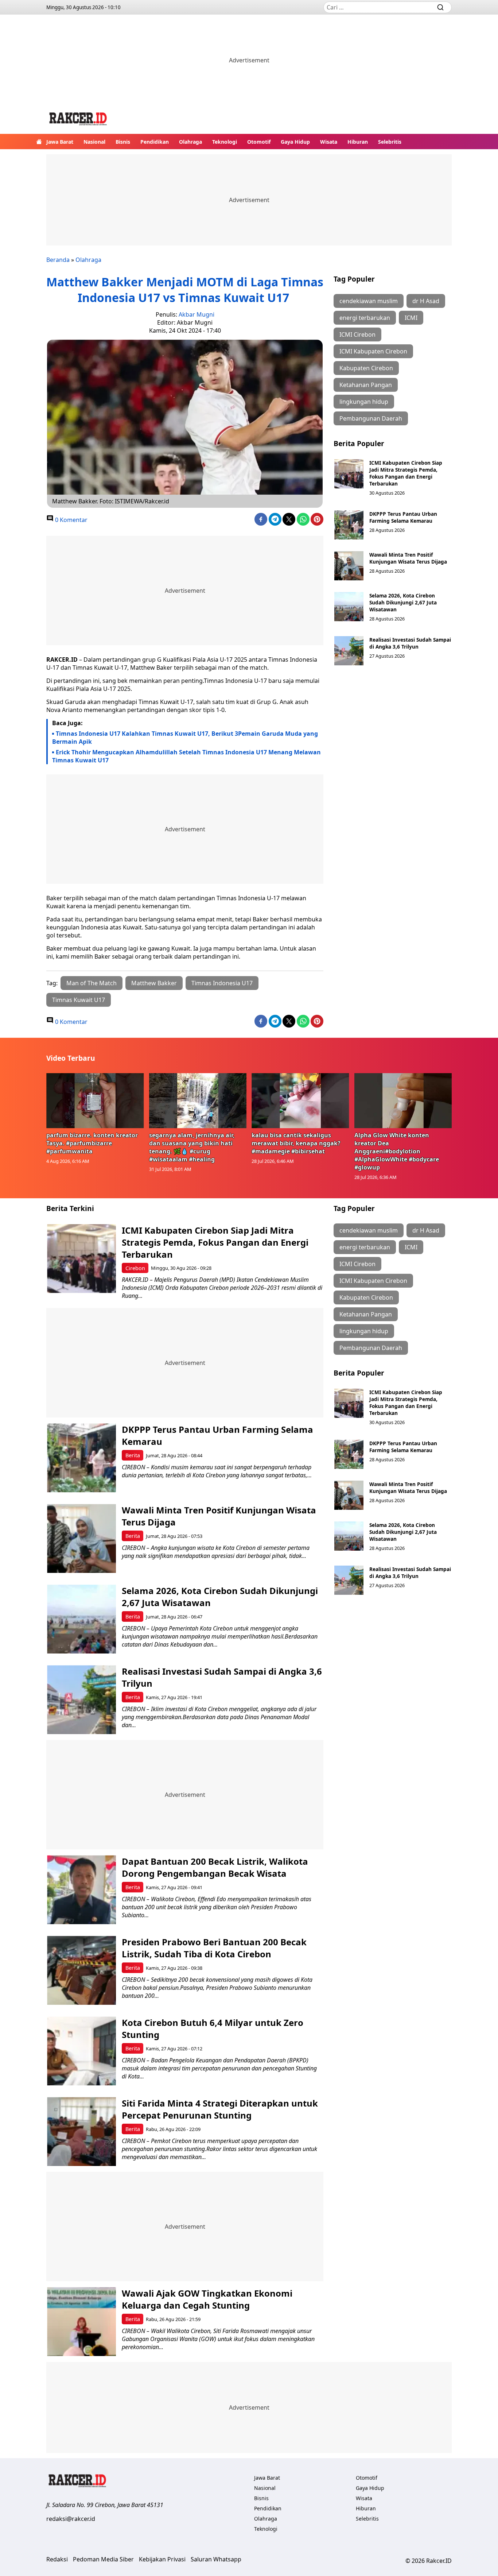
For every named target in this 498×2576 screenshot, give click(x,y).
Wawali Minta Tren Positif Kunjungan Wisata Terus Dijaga (408, 558)
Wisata (329, 142)
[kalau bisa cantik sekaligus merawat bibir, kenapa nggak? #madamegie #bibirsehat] (300, 1101)
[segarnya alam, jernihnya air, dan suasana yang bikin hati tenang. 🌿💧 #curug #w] (198, 1101)
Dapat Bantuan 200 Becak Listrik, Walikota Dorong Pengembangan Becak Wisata (215, 1867)
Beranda (58, 260)
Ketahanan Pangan (366, 385)
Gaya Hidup (295, 142)
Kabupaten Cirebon (366, 368)
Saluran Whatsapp (216, 2559)
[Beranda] (39, 142)
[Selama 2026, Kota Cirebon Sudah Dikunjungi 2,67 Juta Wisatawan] (349, 607)
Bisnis (123, 142)
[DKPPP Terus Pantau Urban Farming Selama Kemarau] (349, 525)
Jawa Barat (60, 142)
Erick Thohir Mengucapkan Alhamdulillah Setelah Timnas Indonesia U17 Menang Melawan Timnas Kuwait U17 (186, 756)
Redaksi (57, 2559)
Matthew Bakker (154, 983)
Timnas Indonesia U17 (222, 983)
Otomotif (259, 142)
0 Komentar (71, 520)
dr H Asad (426, 301)
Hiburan (358, 142)
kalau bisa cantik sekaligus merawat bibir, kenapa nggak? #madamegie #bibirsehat (296, 1143)
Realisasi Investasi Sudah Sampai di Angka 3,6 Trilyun (410, 643)
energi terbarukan (365, 318)
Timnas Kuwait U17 (79, 1000)
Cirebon (135, 1268)
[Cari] (440, 7)
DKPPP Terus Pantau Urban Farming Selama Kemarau (403, 517)
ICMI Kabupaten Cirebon (373, 351)
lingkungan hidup (364, 402)
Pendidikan (155, 142)
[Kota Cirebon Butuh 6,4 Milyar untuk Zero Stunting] (81, 2051)
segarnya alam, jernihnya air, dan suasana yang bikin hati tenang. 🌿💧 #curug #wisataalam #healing (192, 1147)
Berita (133, 1455)
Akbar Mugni (197, 314)
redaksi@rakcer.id (71, 2519)
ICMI (411, 318)
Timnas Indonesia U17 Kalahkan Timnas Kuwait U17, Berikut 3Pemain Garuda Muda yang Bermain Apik (185, 738)
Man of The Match (92, 983)
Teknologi (225, 142)
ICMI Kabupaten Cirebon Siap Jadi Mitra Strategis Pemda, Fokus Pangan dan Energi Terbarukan (406, 473)
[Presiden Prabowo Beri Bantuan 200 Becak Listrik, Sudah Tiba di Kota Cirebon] (81, 1970)
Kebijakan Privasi (162, 2559)
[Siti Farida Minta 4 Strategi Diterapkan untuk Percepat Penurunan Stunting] (81, 2132)
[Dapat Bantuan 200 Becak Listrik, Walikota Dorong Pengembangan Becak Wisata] (81, 1890)
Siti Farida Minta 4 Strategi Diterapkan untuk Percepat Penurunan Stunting (220, 2109)
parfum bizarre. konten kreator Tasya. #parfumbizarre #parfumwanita (92, 1143)
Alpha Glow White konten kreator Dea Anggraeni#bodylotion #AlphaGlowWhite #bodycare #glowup (397, 1151)
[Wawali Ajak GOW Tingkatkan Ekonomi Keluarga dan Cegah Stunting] (81, 2322)
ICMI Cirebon (357, 334)
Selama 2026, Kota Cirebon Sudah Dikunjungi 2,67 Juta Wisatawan (403, 602)
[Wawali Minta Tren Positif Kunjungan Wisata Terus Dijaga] (349, 566)
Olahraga (190, 142)
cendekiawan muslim (369, 301)
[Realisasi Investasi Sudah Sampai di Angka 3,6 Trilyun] (349, 651)
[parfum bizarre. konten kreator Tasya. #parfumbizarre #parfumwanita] (95, 1101)
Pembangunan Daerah (371, 418)
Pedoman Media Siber (103, 2559)
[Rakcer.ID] (78, 120)
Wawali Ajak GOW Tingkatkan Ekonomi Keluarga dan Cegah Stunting (207, 2299)
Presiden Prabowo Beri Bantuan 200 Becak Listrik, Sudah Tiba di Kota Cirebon (214, 1948)
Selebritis (390, 142)
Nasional (94, 142)
